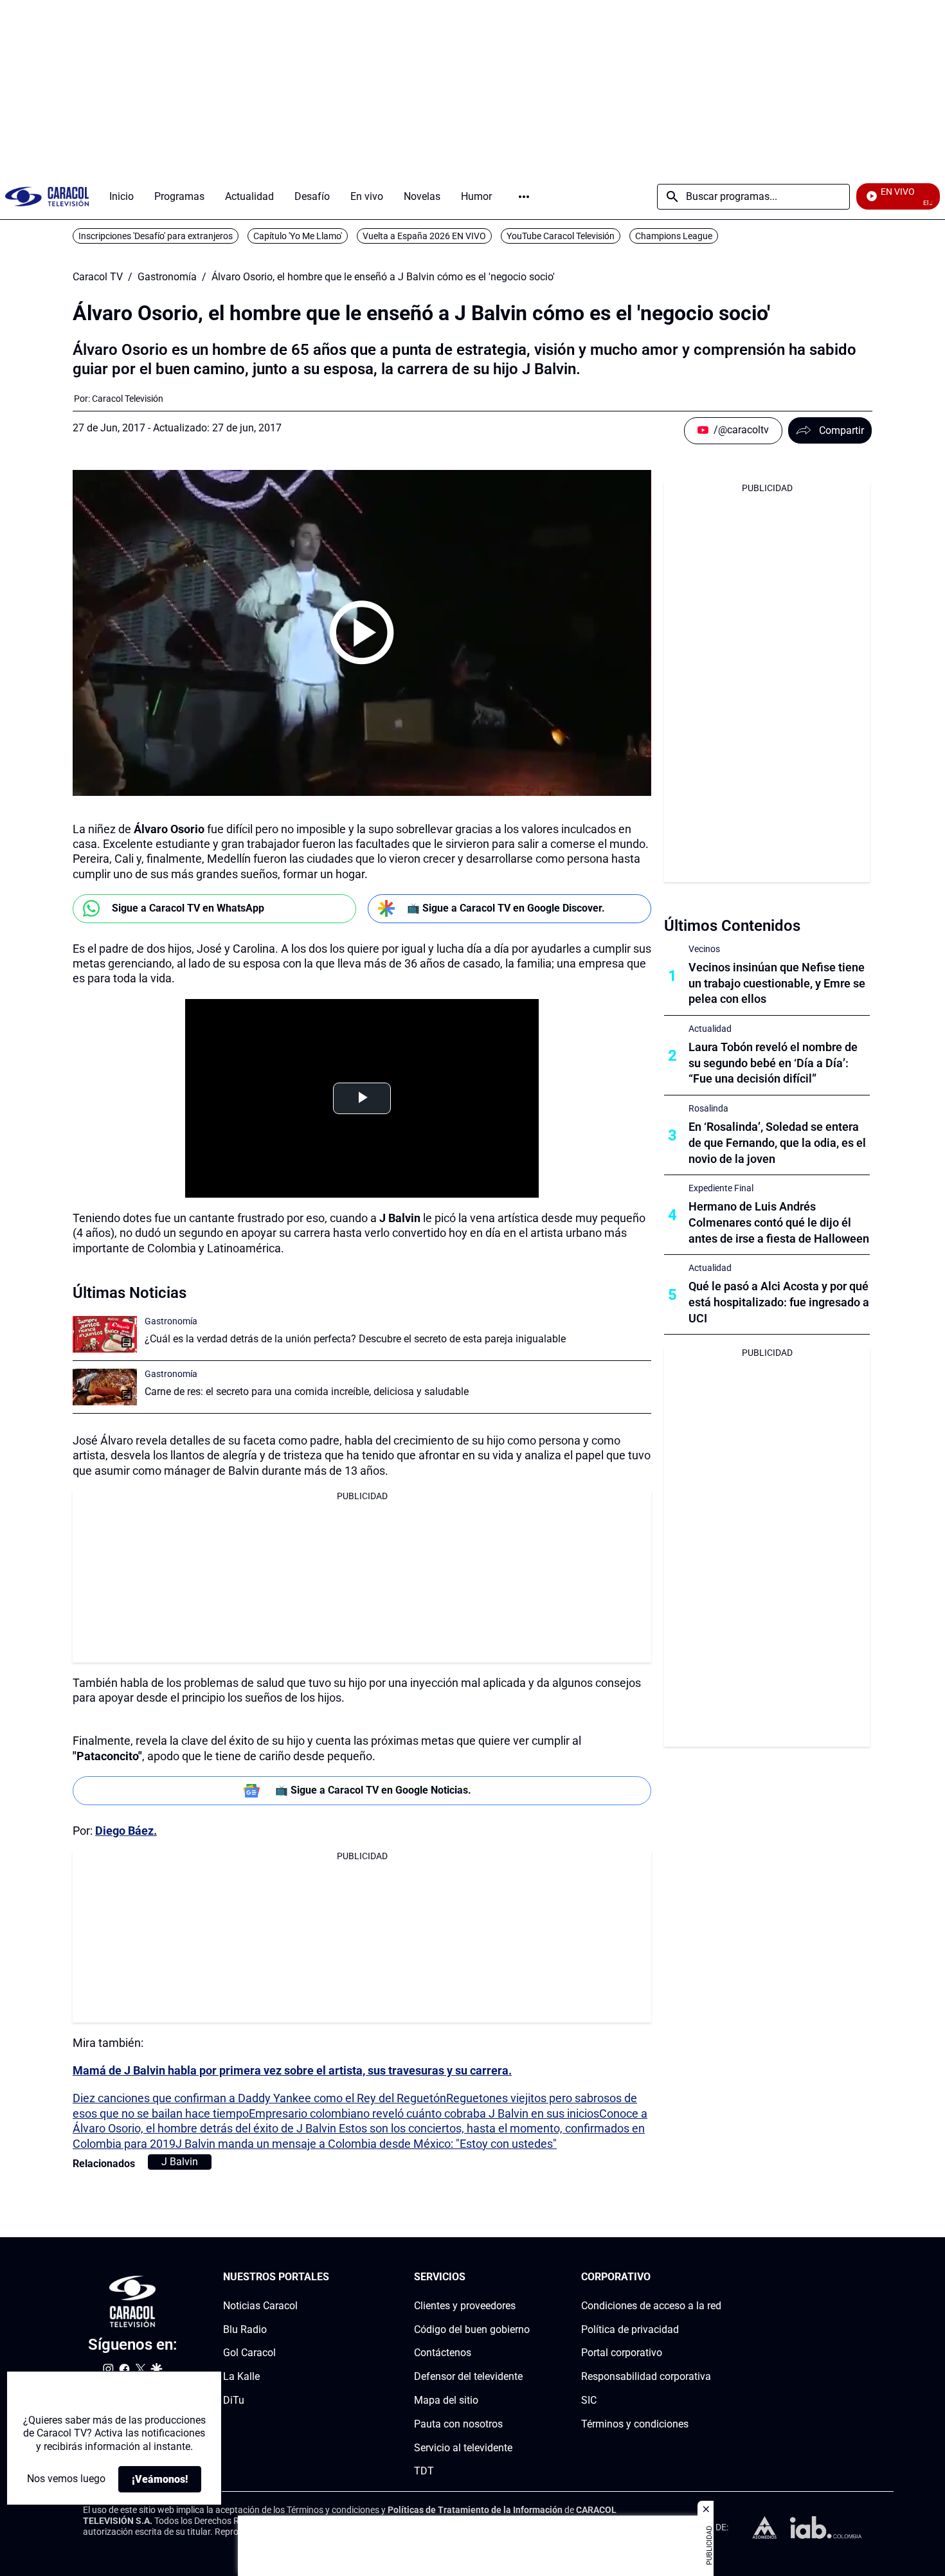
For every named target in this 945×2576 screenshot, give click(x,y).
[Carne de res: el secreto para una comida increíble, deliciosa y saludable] (105, 1387)
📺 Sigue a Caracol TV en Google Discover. (506, 908)
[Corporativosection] (717, 2277)
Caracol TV (98, 277)
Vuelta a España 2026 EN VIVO (424, 236)
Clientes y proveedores (465, 2306)
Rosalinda (708, 1108)
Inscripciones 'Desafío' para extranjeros (156, 236)
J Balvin (180, 2162)
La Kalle (241, 2376)
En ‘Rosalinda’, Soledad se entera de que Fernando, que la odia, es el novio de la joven (777, 1143)
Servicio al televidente (463, 2448)
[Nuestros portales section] (333, 2277)
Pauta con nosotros (458, 2424)
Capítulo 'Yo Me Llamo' (298, 236)
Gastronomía (167, 277)
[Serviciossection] (526, 2277)
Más (524, 197)
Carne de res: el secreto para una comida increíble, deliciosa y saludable (307, 1392)
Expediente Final (721, 1188)
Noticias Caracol (260, 2306)
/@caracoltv (741, 430)
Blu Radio (245, 2329)
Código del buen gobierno (472, 2329)
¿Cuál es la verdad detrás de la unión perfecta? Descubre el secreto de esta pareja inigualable (355, 1339)
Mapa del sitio (446, 2400)
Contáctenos (443, 2353)
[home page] (47, 196)
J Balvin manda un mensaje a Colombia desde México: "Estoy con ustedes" (366, 2144)
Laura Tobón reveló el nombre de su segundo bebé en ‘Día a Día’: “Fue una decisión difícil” (773, 1063)
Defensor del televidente (468, 2376)
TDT (424, 2471)
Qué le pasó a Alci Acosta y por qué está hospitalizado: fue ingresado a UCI (779, 1302)
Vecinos (704, 949)
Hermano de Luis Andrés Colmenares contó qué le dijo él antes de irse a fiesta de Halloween (779, 1222)
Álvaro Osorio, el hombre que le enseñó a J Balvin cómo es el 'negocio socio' (383, 277)
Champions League (674, 236)
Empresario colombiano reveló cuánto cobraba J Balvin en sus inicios (424, 2113)
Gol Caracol (249, 2353)
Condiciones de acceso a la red (651, 2306)
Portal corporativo (622, 2353)
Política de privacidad (630, 2329)
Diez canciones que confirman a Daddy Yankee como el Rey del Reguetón (259, 2098)
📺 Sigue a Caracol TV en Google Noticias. (373, 1790)
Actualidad (710, 1029)
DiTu (234, 2400)
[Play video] (362, 633)
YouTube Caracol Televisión (561, 236)
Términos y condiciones (635, 2424)
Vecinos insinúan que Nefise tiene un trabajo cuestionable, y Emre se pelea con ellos (777, 983)
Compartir (842, 430)
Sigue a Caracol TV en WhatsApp (188, 908)
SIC (589, 2400)
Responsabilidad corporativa (646, 2376)
